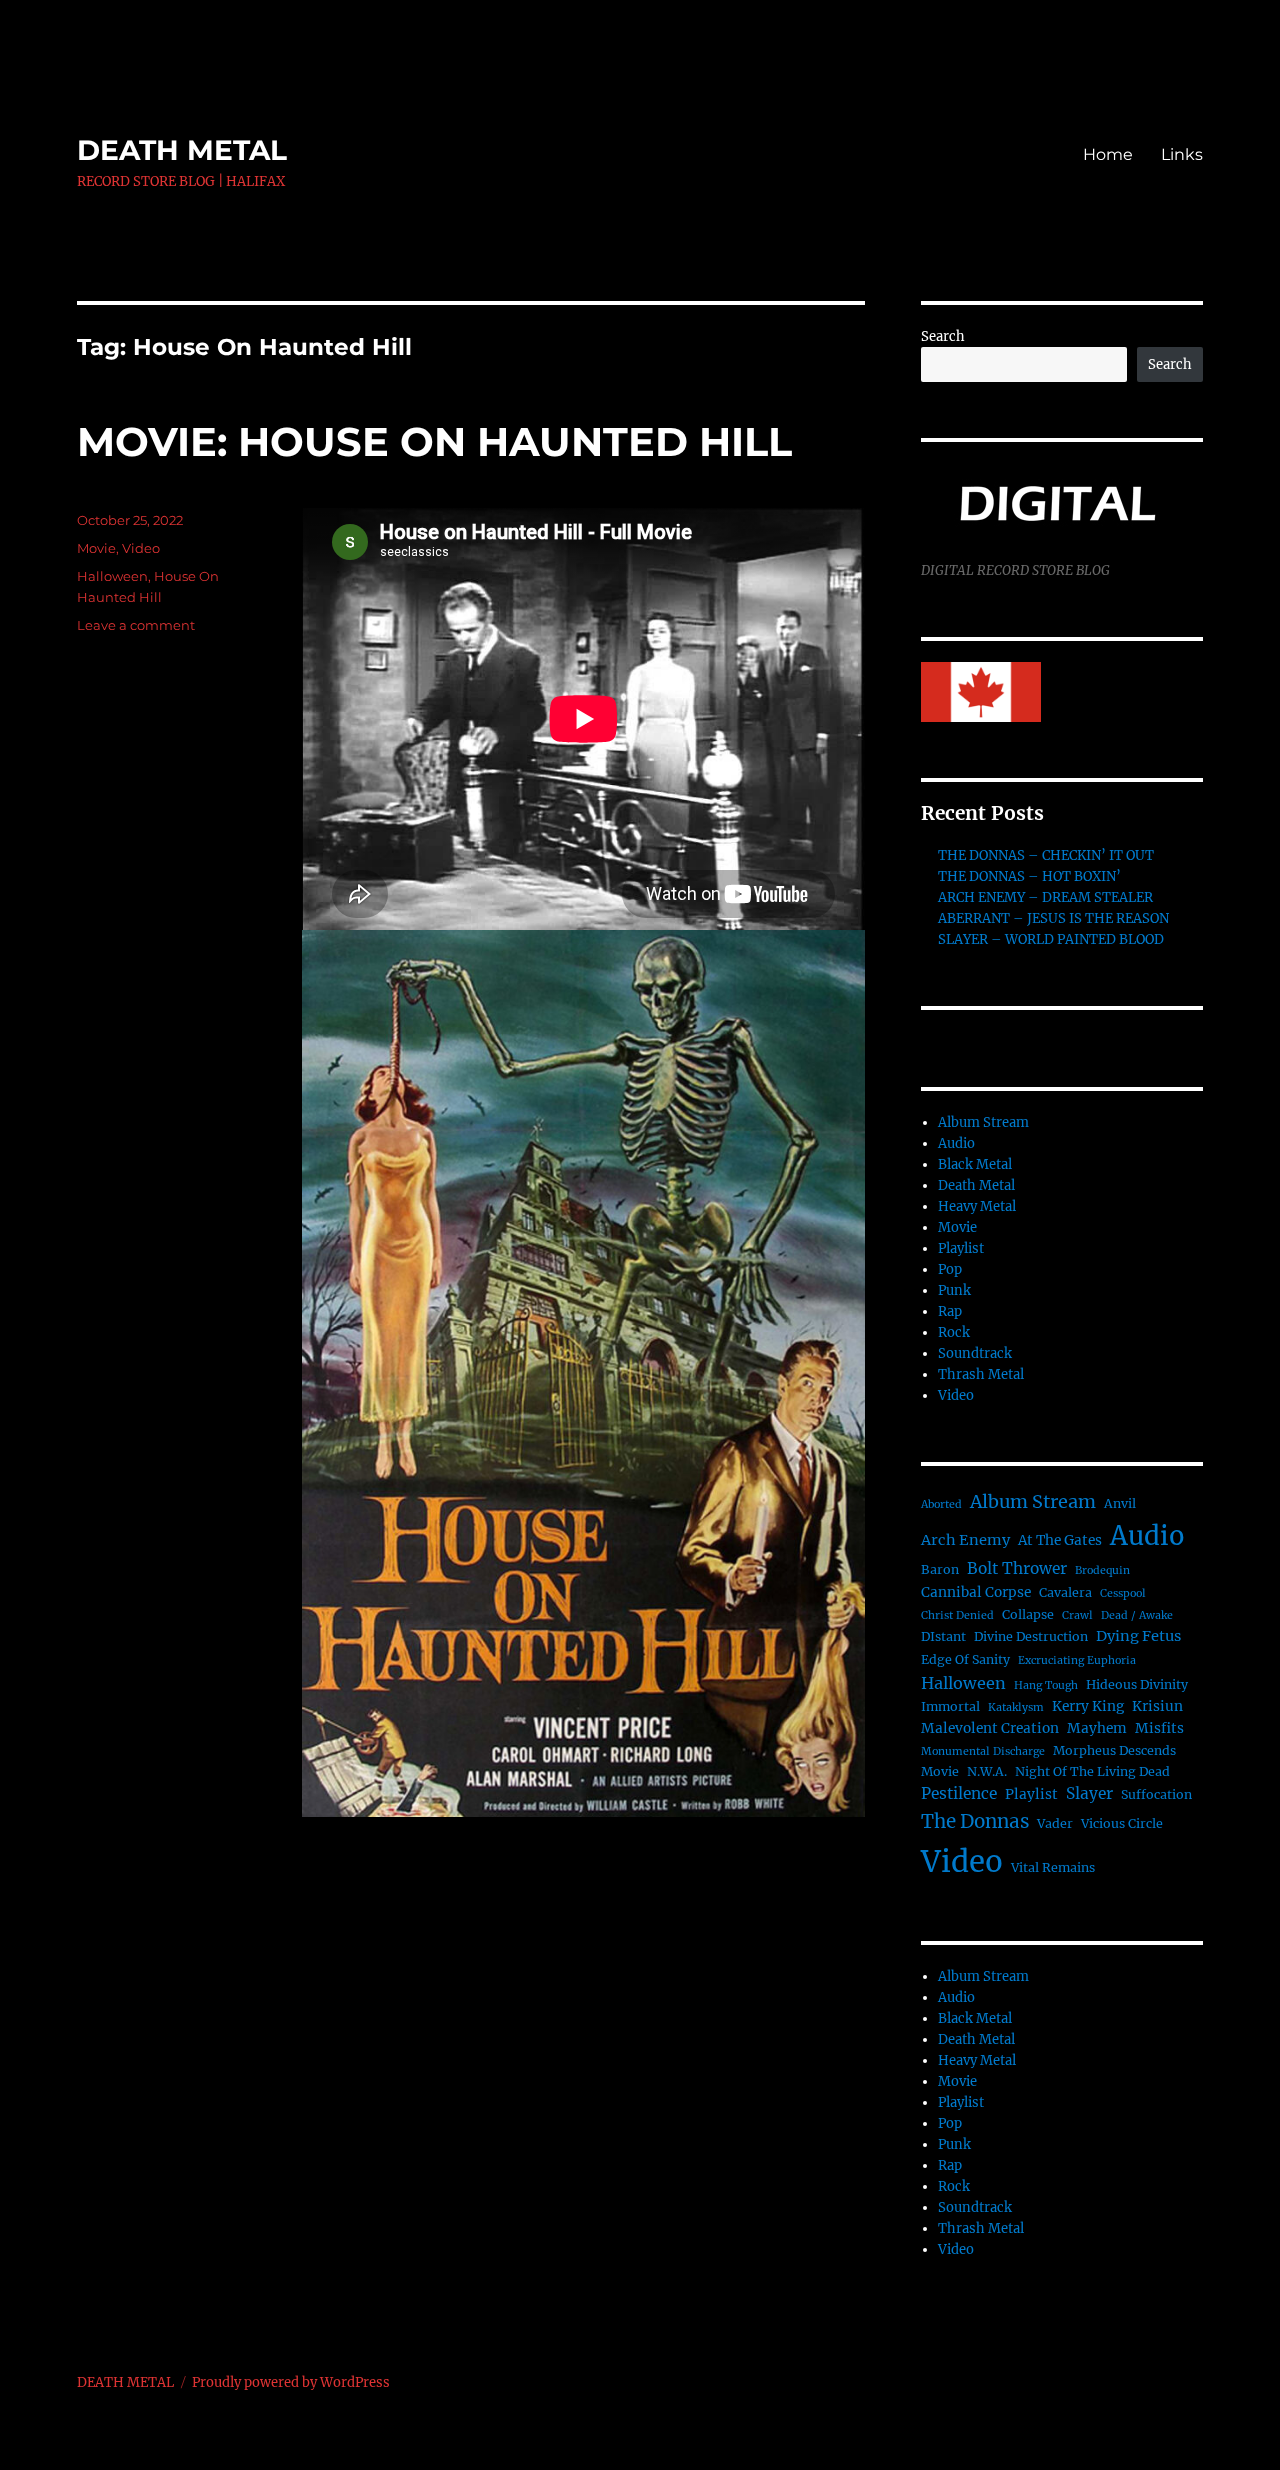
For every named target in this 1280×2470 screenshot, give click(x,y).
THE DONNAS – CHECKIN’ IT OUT (1046, 855)
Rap (950, 1311)
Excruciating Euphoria (1077, 1660)
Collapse (1028, 1614)
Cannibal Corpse (976, 1592)
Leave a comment (136, 625)
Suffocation (1156, 1794)
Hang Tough (1046, 1685)
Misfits (1159, 1728)
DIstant (943, 1636)
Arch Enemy (965, 1540)
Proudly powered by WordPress (291, 2382)
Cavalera (1065, 1592)
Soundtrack (975, 1353)
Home (1108, 154)
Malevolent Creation (990, 1728)
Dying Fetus (1138, 1636)
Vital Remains (1053, 1867)
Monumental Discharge (983, 1751)
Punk (954, 1290)
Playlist (961, 1248)
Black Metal (975, 1164)
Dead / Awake (1137, 1615)
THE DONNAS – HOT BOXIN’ (1029, 876)
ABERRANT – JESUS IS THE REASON (1053, 918)
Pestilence (959, 1793)
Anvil (1120, 1503)
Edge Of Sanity (965, 1659)
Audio (956, 1143)
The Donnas (975, 1821)
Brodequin (1102, 1570)
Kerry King (1088, 1706)
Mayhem (1097, 1728)
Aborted (941, 1504)
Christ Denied (957, 1615)
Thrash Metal (981, 1374)
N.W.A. (987, 1771)
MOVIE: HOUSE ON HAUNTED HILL (434, 441)
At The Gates (1060, 1540)
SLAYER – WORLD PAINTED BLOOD (1051, 939)
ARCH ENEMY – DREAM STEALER (1045, 897)
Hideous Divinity (1137, 1684)
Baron (940, 1569)
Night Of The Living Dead (1092, 1771)
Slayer (1089, 1793)
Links (1182, 154)
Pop (950, 1269)
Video (141, 548)
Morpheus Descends (1114, 1750)
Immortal (950, 1706)
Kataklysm (1016, 1707)
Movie (96, 548)
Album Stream (983, 1122)
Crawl (1077, 1615)
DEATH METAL (182, 150)
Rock (954, 1332)
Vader (1055, 1823)
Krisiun (1157, 1706)
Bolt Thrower (1017, 1568)
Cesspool (1123, 1593)
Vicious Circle (1122, 1823)
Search (943, 336)
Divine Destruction (1031, 1636)
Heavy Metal (977, 1206)
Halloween (112, 576)
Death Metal (976, 1185)
